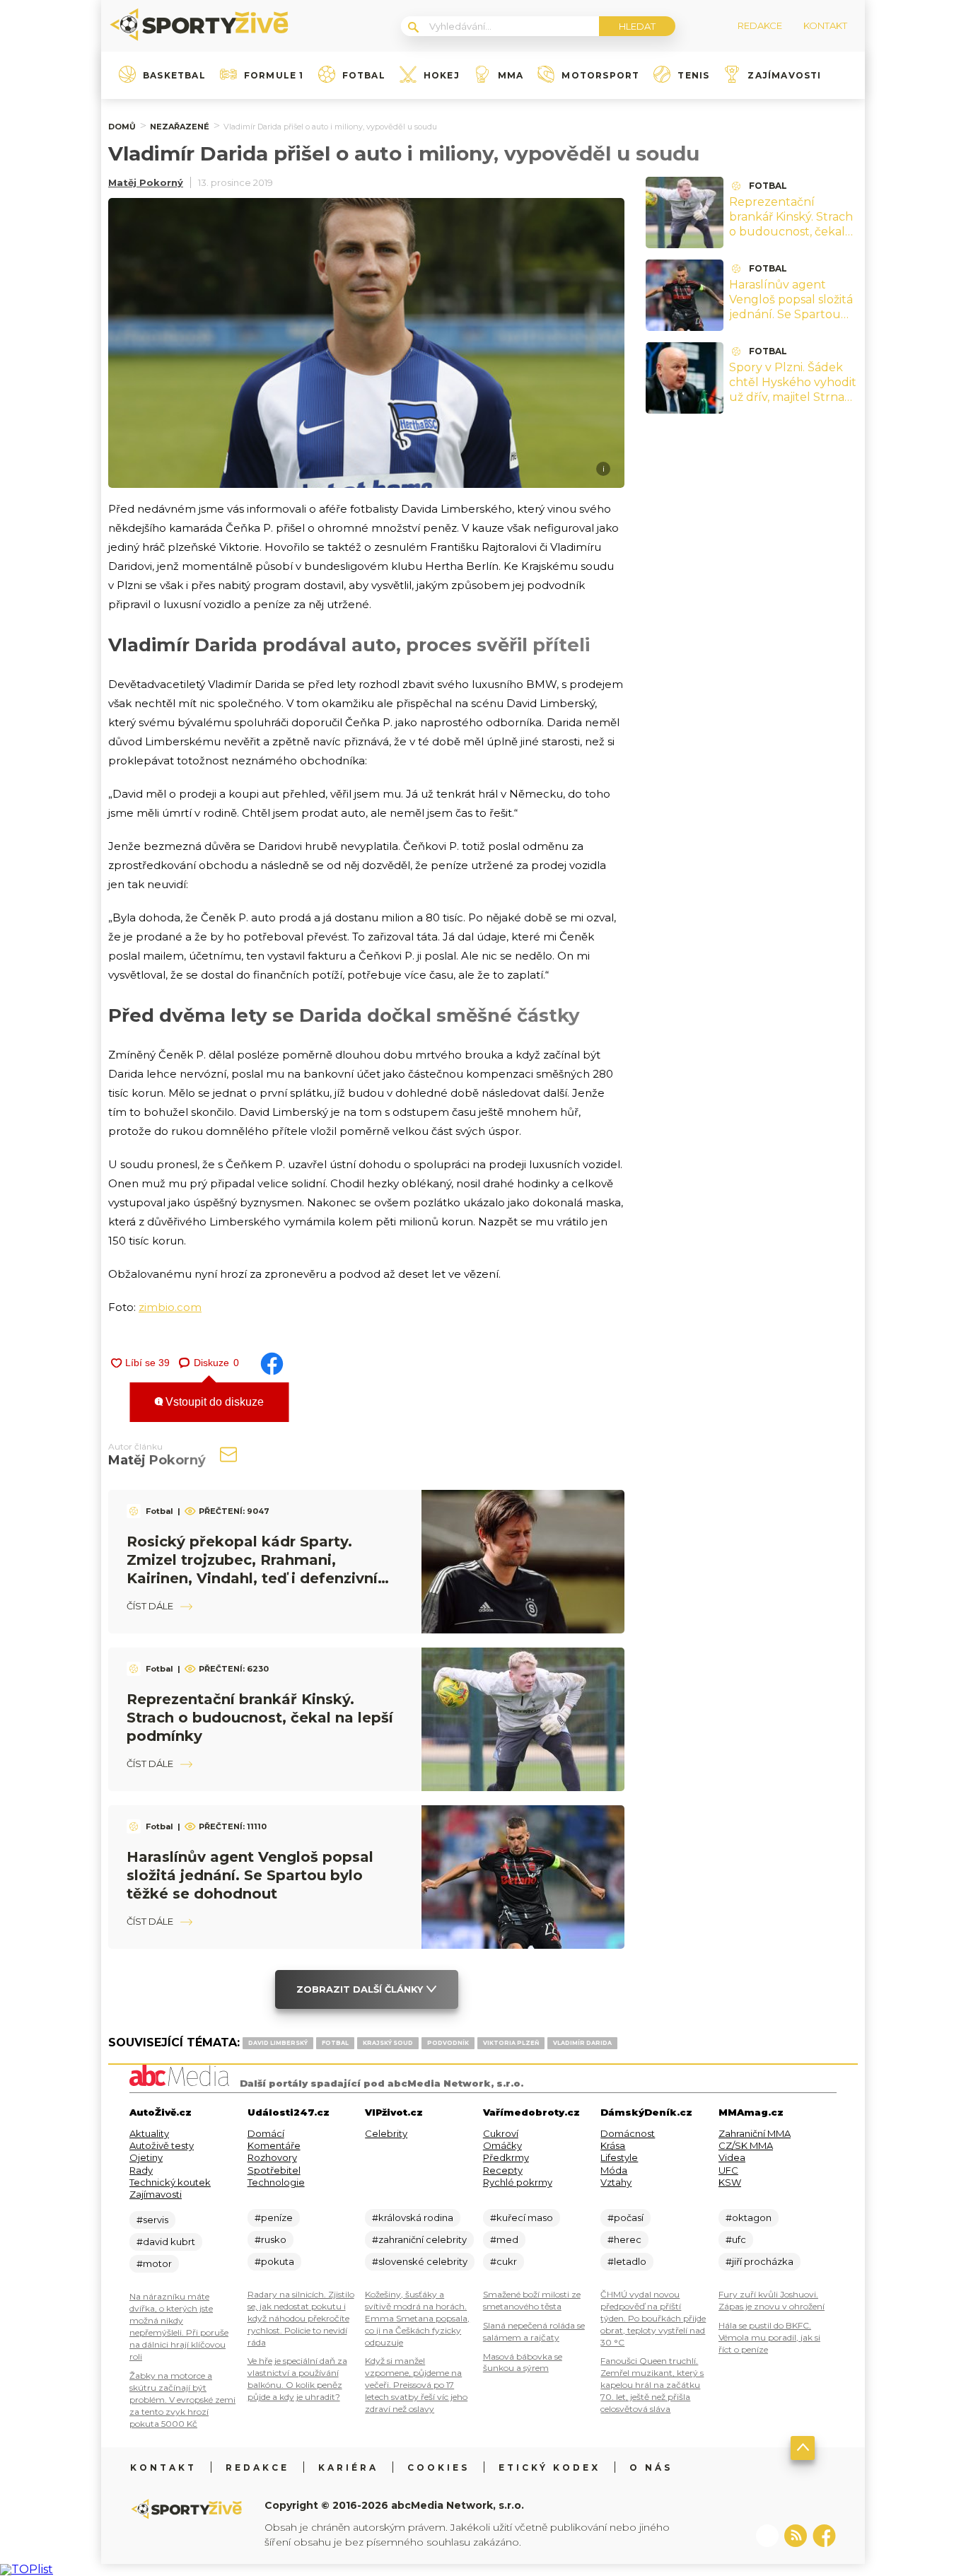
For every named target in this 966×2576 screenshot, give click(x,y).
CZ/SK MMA (746, 2145)
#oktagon (749, 2217)
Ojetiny (146, 2157)
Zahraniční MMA (755, 2133)
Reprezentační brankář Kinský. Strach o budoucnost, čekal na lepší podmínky (260, 1718)
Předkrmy (506, 2157)
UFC (728, 2170)
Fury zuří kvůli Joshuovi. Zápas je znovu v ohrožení (772, 2300)
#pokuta (274, 2261)
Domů (122, 127)
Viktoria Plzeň (511, 2043)
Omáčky (502, 2145)
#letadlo (627, 2261)
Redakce (257, 2467)
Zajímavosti (784, 76)
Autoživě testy (162, 2145)
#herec (624, 2239)
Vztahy (616, 2182)
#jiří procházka (760, 2261)
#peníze (274, 2217)
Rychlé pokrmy (518, 2182)
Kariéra (348, 2467)
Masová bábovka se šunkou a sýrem (523, 2362)
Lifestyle (619, 2157)
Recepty (503, 2170)
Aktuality (149, 2133)
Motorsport (600, 76)
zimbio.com (170, 1307)
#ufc (736, 2239)
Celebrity (386, 2133)
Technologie (276, 2182)
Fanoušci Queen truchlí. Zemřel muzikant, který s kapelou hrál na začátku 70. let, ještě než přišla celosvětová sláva (652, 2385)
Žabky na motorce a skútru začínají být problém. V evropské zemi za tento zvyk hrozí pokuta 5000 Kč (182, 2400)
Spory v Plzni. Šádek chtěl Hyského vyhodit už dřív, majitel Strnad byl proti (793, 389)
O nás (651, 2467)
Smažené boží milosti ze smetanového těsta (532, 2300)
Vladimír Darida (582, 2043)
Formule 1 (274, 76)
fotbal (335, 2043)
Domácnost (628, 2133)
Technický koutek (170, 2182)
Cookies (438, 2467)
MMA (511, 76)
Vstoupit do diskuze (213, 1402)
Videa (732, 2157)
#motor (154, 2263)
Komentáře (274, 2145)
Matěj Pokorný (146, 182)
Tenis (693, 76)
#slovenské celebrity (420, 2261)
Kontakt (163, 2467)
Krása (613, 2145)
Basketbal (174, 76)
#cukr (504, 2261)
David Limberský (278, 2043)
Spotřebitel (274, 2170)
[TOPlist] (27, 2569)
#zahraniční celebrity (419, 2239)
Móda (614, 2170)
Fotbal (364, 76)
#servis (152, 2220)
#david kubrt (166, 2242)
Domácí (266, 2133)
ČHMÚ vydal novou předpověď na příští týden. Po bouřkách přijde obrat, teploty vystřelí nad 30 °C (653, 2318)
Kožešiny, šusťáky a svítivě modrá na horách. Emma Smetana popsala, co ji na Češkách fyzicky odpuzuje (417, 2318)
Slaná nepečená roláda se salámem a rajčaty (534, 2331)
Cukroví (501, 2133)
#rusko (270, 2239)
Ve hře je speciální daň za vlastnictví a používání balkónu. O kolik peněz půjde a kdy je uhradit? (297, 2379)
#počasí (625, 2217)
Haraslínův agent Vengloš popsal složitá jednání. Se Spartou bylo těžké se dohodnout (250, 1875)
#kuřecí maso (522, 2217)
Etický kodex (549, 2467)
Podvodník (448, 2043)
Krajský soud (388, 2043)
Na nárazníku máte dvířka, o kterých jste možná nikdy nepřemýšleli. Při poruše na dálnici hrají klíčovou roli (179, 2326)
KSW (730, 2182)
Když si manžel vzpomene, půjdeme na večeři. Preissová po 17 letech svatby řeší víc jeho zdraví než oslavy (416, 2385)
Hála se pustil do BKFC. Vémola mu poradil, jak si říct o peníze (769, 2337)
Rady (141, 2170)
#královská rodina (413, 2217)
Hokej (442, 76)
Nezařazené (180, 127)
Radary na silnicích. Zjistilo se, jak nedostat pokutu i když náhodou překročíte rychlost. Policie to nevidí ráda (301, 2318)
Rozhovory (272, 2157)
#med (504, 2239)
